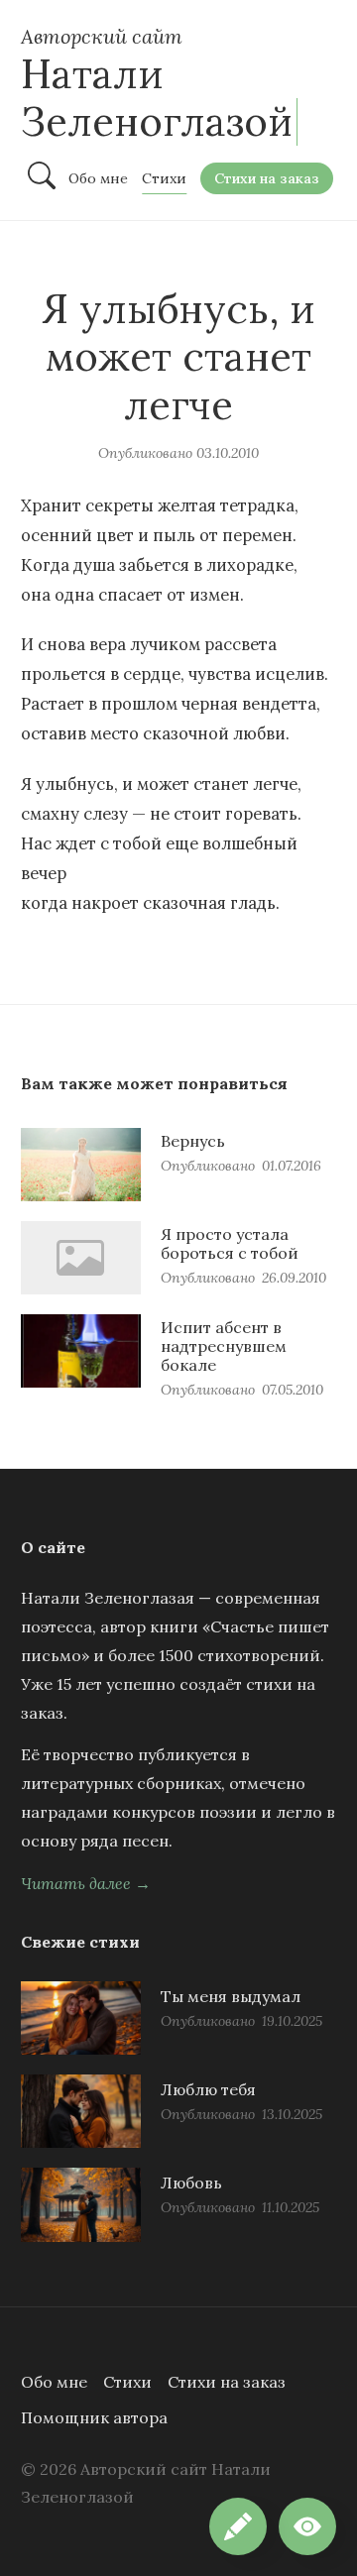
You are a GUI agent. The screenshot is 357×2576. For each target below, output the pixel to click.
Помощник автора (94, 2417)
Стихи (127, 2382)
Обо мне (54, 2382)
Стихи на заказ (227, 2382)
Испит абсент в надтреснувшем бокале (224, 1346)
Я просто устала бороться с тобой (230, 1243)
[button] (307, 2526)
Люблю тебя (208, 2089)
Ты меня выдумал (231, 1996)
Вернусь (193, 1141)
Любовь (191, 2183)
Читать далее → (86, 1883)
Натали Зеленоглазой (157, 98)
